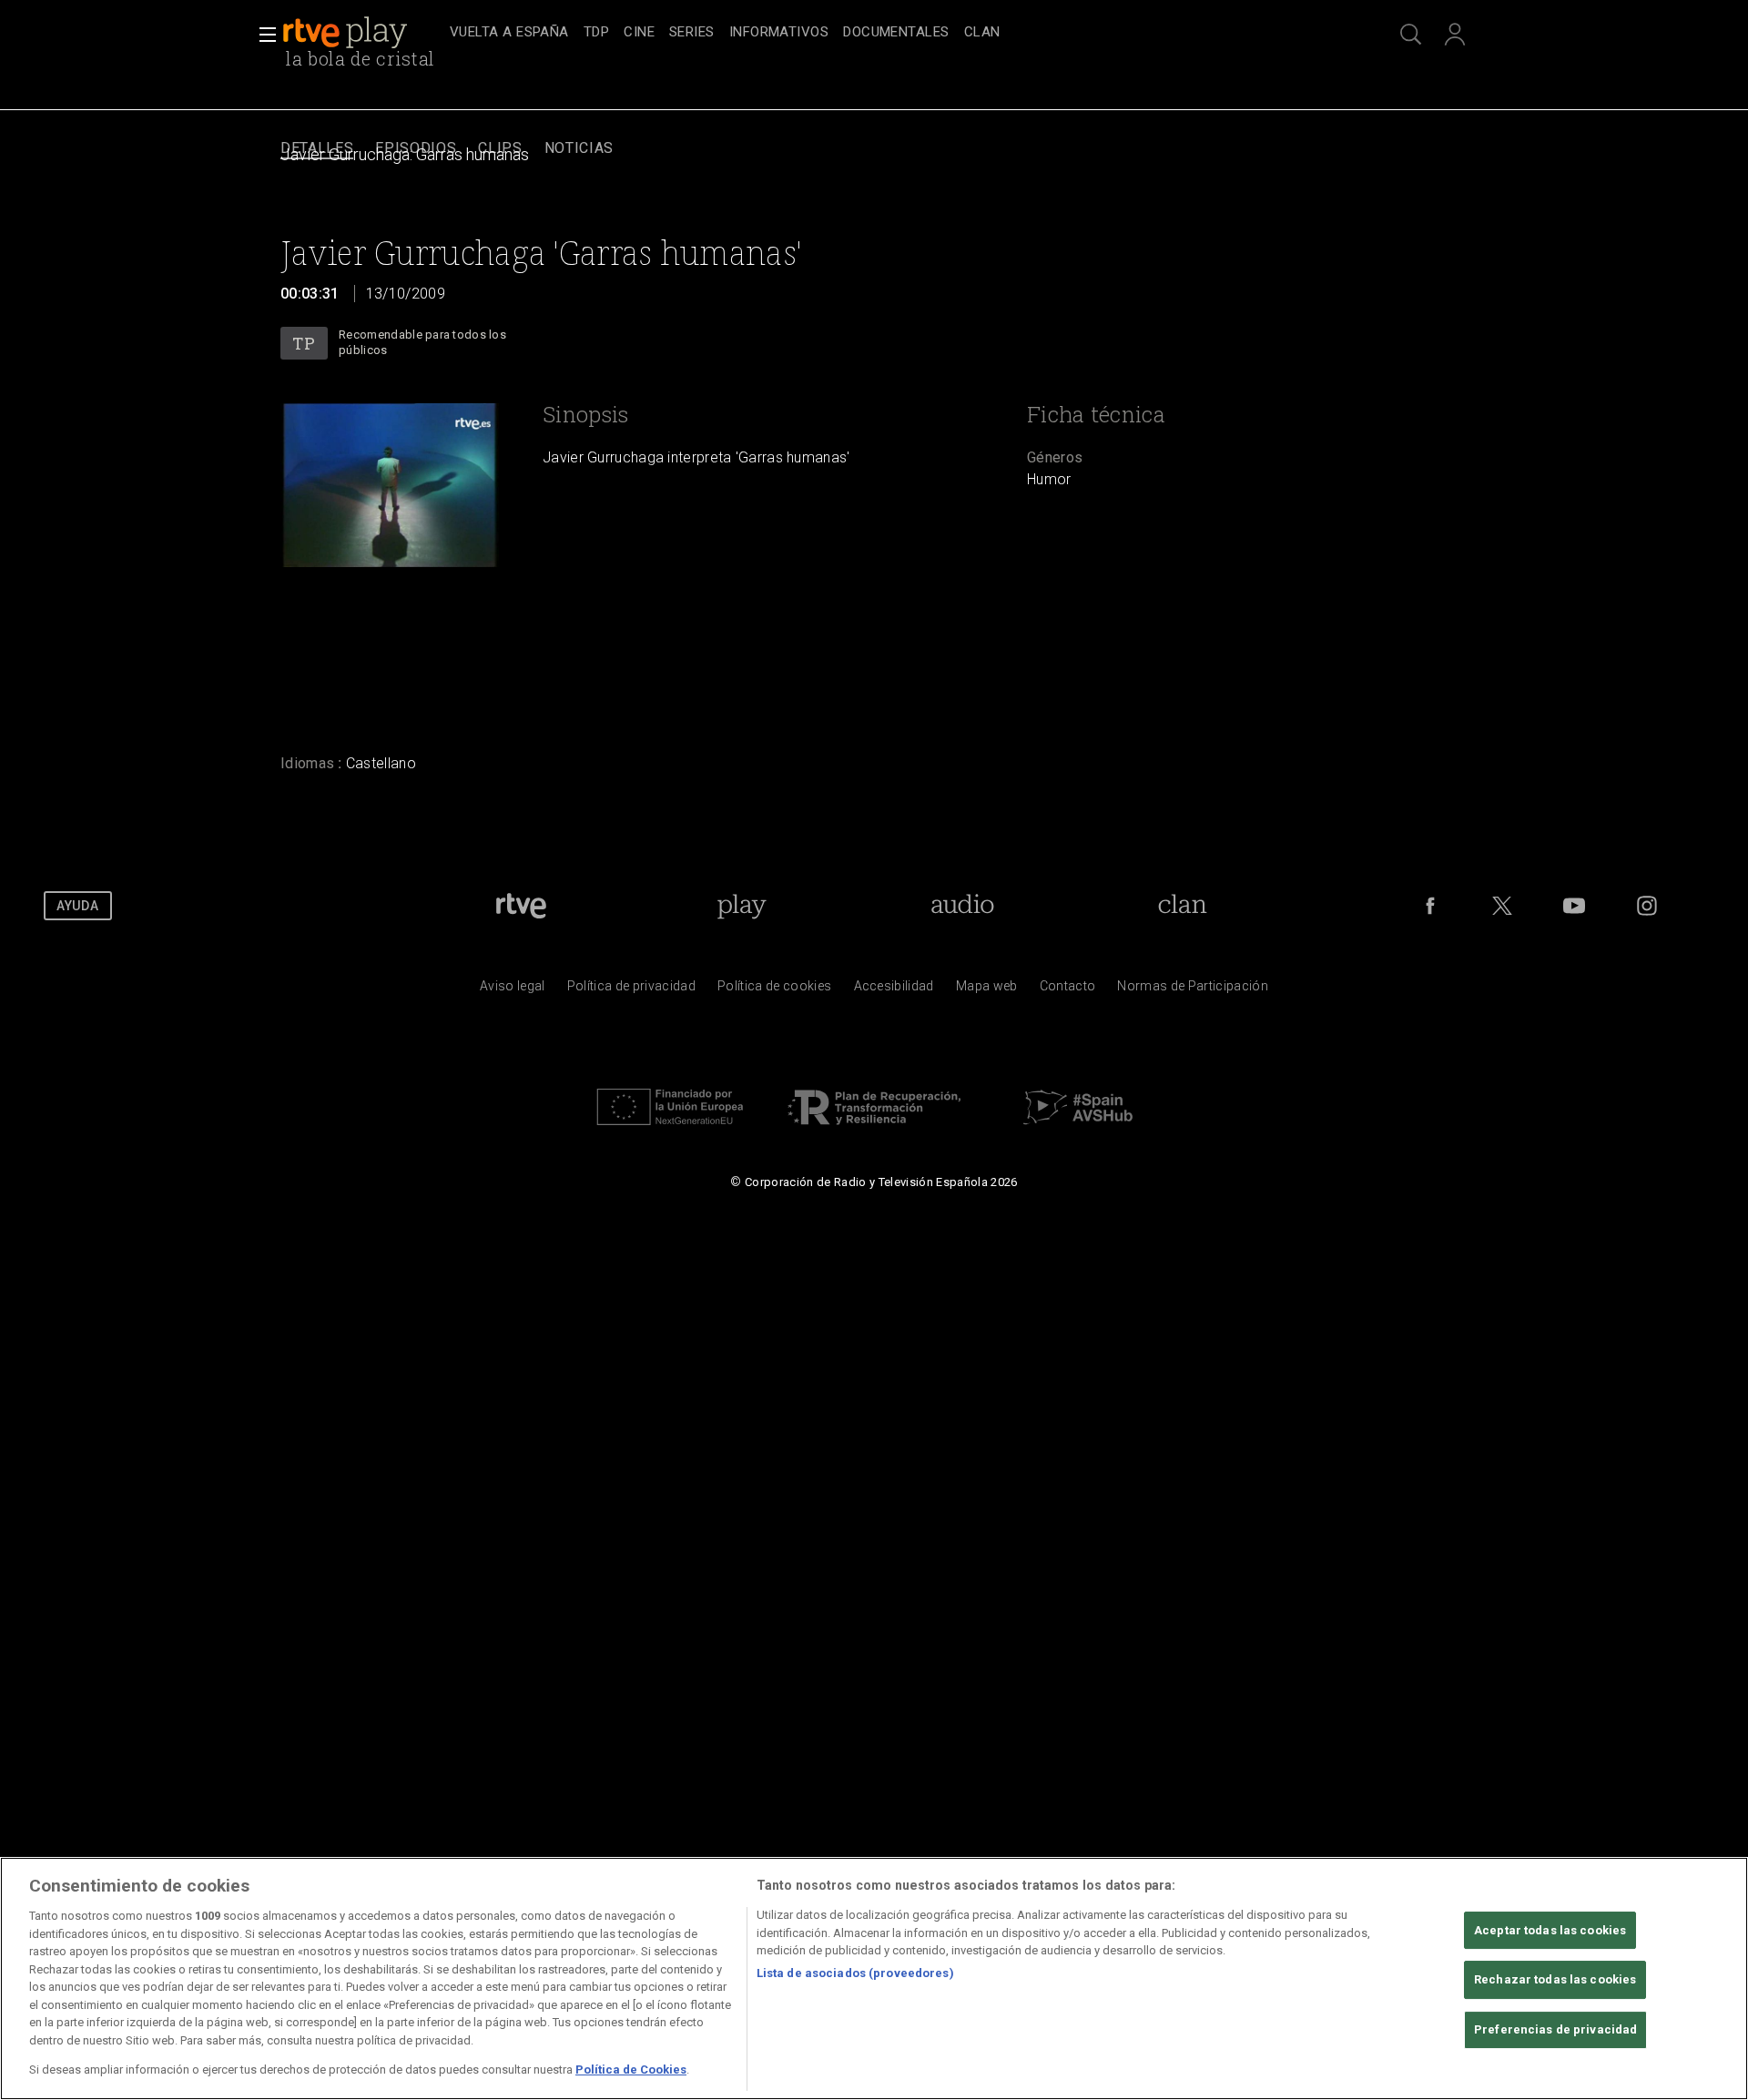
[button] (262, 35)
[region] (874, 1978)
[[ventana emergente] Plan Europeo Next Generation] (670, 1130)
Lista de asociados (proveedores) (855, 1973)
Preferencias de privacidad (1555, 2029)
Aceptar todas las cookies (1550, 1930)
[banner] (362, 33)
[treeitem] (509, 33)
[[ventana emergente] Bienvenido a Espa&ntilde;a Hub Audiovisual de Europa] (1078, 1130)
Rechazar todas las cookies (1555, 1979)
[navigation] (894, 33)
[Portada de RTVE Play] (347, 33)
